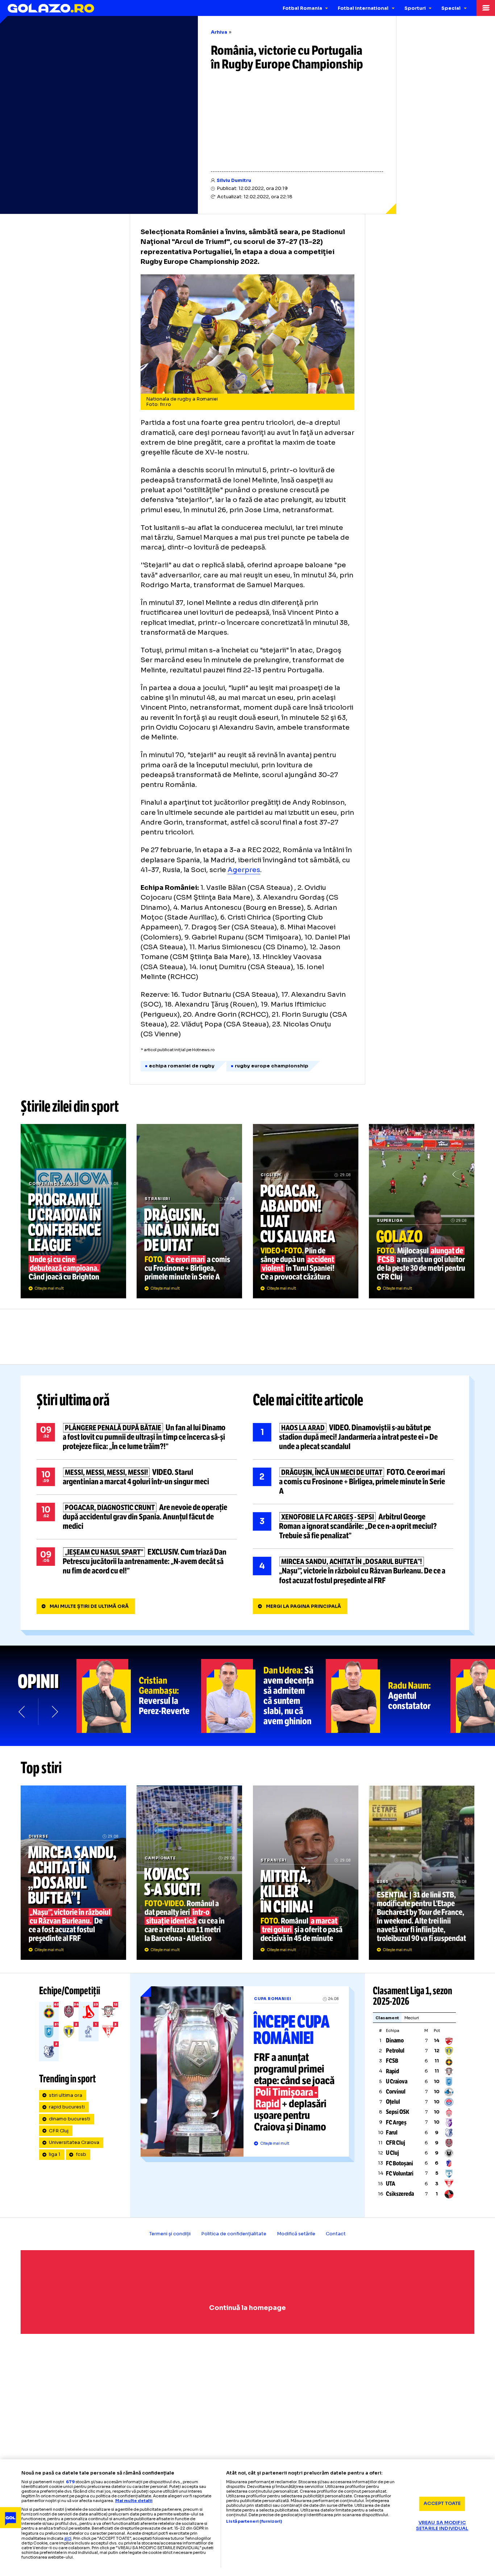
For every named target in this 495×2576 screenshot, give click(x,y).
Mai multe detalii (134, 2501)
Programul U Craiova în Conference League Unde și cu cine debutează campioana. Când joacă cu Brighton (73, 1211)
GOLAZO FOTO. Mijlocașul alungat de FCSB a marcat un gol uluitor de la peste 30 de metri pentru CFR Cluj (422, 1211)
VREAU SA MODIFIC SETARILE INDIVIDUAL (442, 2526)
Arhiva (219, 32)
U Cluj (392, 2153)
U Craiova (397, 2081)
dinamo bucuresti (70, 2119)
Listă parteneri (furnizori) (254, 2521)
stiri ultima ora (66, 2095)
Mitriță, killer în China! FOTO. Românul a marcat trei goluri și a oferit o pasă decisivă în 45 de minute (306, 1872)
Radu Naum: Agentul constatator (388, 1696)
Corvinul (396, 2092)
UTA (391, 2184)
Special (451, 8)
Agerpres (244, 870)
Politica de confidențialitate (234, 2234)
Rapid (392, 2071)
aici (68, 2538)
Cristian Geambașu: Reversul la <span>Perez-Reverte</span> (139, 1696)
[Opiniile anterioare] (22, 1712)
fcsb (81, 2154)
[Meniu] (486, 8)
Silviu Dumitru (234, 181)
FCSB (392, 2061)
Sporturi (415, 8)
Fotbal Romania (302, 8)
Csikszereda (400, 2194)
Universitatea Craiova (74, 2142)
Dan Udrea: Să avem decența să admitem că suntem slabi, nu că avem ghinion (263, 1696)
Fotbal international (363, 8)
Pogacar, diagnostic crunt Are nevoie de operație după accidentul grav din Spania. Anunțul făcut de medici (137, 1517)
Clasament (387, 2018)
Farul (392, 2133)
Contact (336, 2234)
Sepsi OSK (398, 2112)
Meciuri (412, 2018)
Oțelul (393, 2102)
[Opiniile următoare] (54, 1712)
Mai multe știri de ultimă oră (89, 1606)
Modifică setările (296, 2234)
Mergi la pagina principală (303, 1606)
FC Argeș (396, 2122)
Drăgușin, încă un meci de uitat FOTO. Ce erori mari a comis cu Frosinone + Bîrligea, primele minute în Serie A (189, 1211)
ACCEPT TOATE (442, 2504)
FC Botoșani (400, 2163)
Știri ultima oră (73, 1400)
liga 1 (55, 2154)
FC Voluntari (400, 2173)
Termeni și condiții (170, 2234)
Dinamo (395, 2040)
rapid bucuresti (67, 2107)
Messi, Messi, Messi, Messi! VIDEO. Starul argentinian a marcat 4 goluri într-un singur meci (137, 1477)
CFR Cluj (59, 2131)
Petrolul (395, 2051)
